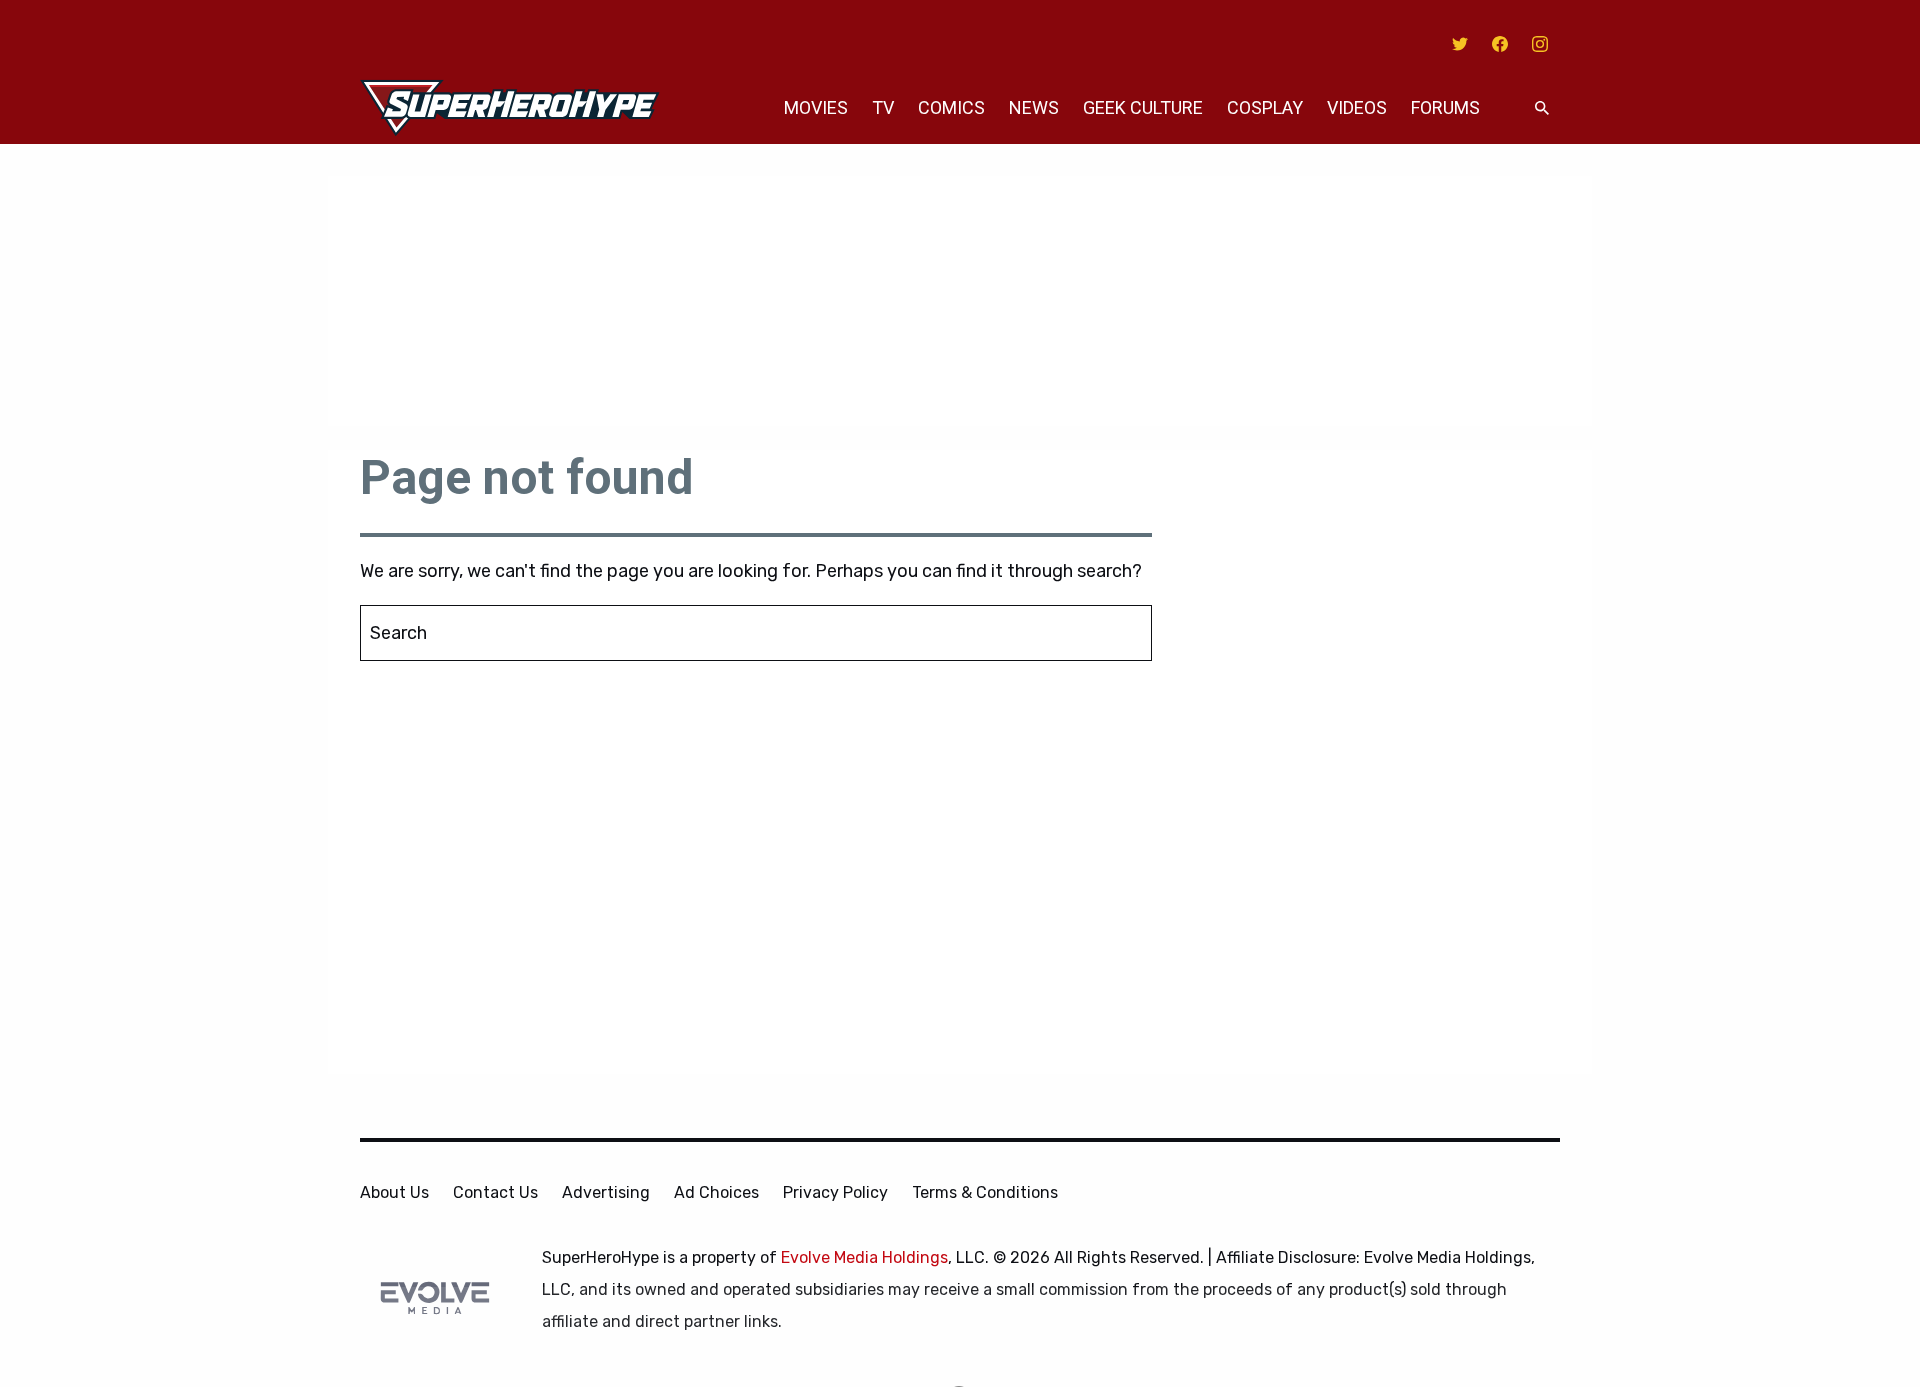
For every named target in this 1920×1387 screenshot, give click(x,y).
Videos (1357, 107)
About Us (394, 1192)
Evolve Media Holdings (864, 1257)
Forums (1445, 107)
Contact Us (495, 1192)
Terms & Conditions (985, 1192)
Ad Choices (716, 1192)
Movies (816, 107)
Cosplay (1265, 107)
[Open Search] (1542, 108)
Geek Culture (1143, 107)
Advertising (606, 1192)
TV (883, 107)
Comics (951, 107)
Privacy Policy (835, 1192)
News (1034, 107)
